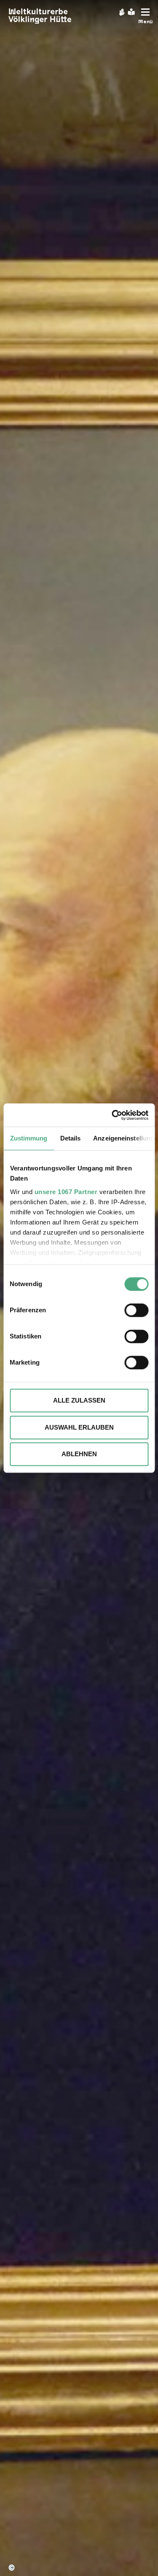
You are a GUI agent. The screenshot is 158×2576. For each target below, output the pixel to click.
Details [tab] (70, 1138)
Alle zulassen (79, 1400)
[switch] (136, 1310)
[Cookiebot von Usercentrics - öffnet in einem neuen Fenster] (112, 1115)
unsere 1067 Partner (66, 1192)
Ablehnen (79, 1454)
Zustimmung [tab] (28, 1138)
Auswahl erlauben (79, 1427)
